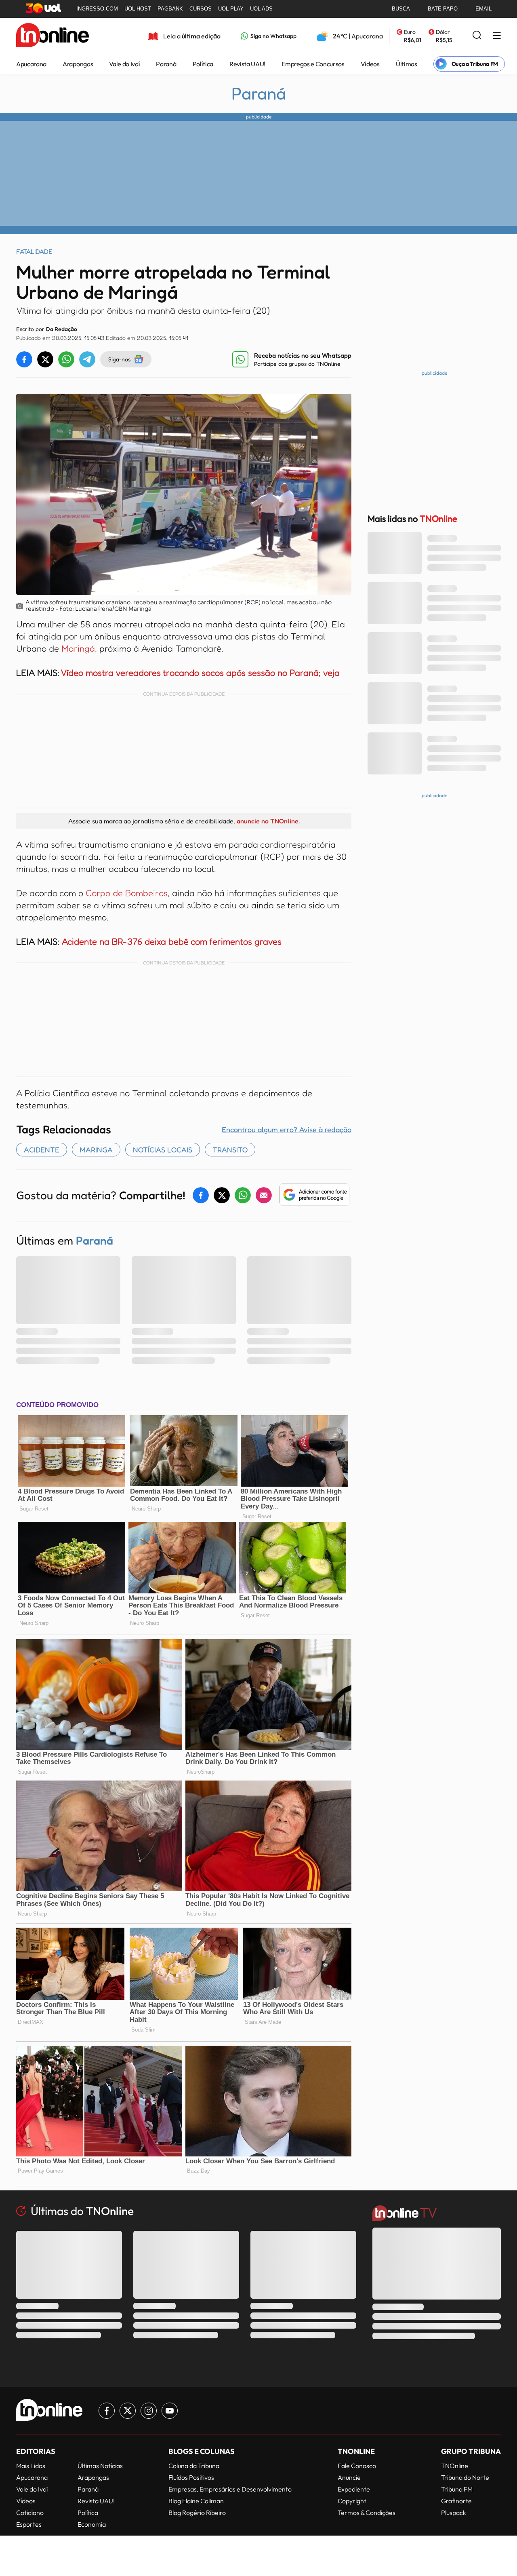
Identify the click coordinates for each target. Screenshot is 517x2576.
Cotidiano (30, 2513)
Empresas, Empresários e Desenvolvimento (230, 2489)
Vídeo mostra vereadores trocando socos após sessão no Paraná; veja (200, 673)
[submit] (477, 36)
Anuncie (349, 2477)
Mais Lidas (31, 2466)
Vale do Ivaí (124, 64)
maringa (96, 1150)
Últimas (407, 64)
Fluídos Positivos (191, 2477)
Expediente (354, 2489)
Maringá (78, 648)
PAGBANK (170, 9)
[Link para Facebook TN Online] (107, 2411)
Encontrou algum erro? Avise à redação (287, 1129)
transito (230, 1150)
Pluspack (454, 2513)
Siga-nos (119, 359)
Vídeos (370, 64)
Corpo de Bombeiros (127, 893)
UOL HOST (138, 9)
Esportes (29, 2524)
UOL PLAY (231, 9)
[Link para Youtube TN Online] (170, 2411)
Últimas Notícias (100, 2466)
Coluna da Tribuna (194, 2466)
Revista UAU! (247, 64)
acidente (42, 1150)
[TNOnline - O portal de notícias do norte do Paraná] (53, 36)
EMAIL (483, 9)
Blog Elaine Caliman (196, 2501)
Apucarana (31, 64)
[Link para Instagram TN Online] (149, 2411)
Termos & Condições (367, 2513)
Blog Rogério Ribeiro (197, 2513)
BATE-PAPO (443, 9)
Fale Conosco (357, 2466)
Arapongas (78, 64)
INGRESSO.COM (97, 9)
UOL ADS (261, 9)
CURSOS (201, 9)
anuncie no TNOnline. (268, 821)
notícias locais (163, 1150)
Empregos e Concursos (313, 64)
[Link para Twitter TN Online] (128, 2411)
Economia (92, 2524)
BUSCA (401, 9)
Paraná (166, 64)
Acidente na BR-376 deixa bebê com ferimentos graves (172, 941)
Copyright (352, 2501)
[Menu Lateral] (497, 36)
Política (203, 64)
